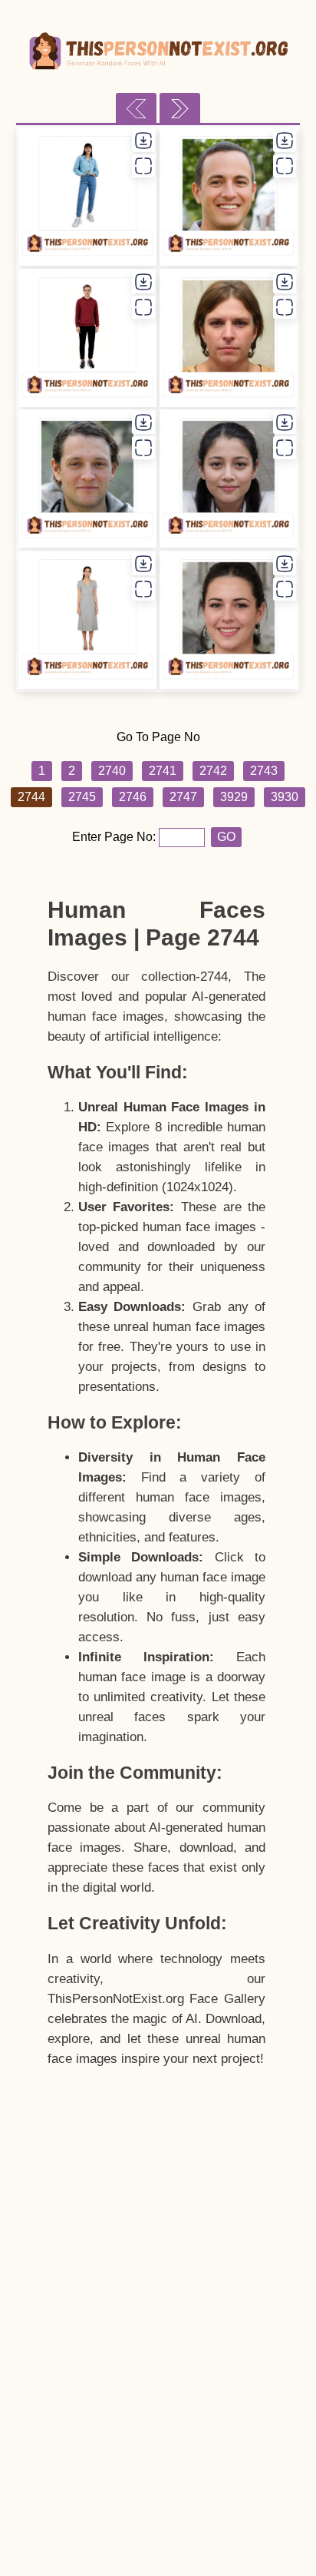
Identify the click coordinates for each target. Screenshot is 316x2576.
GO (226, 837)
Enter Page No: (115, 837)
